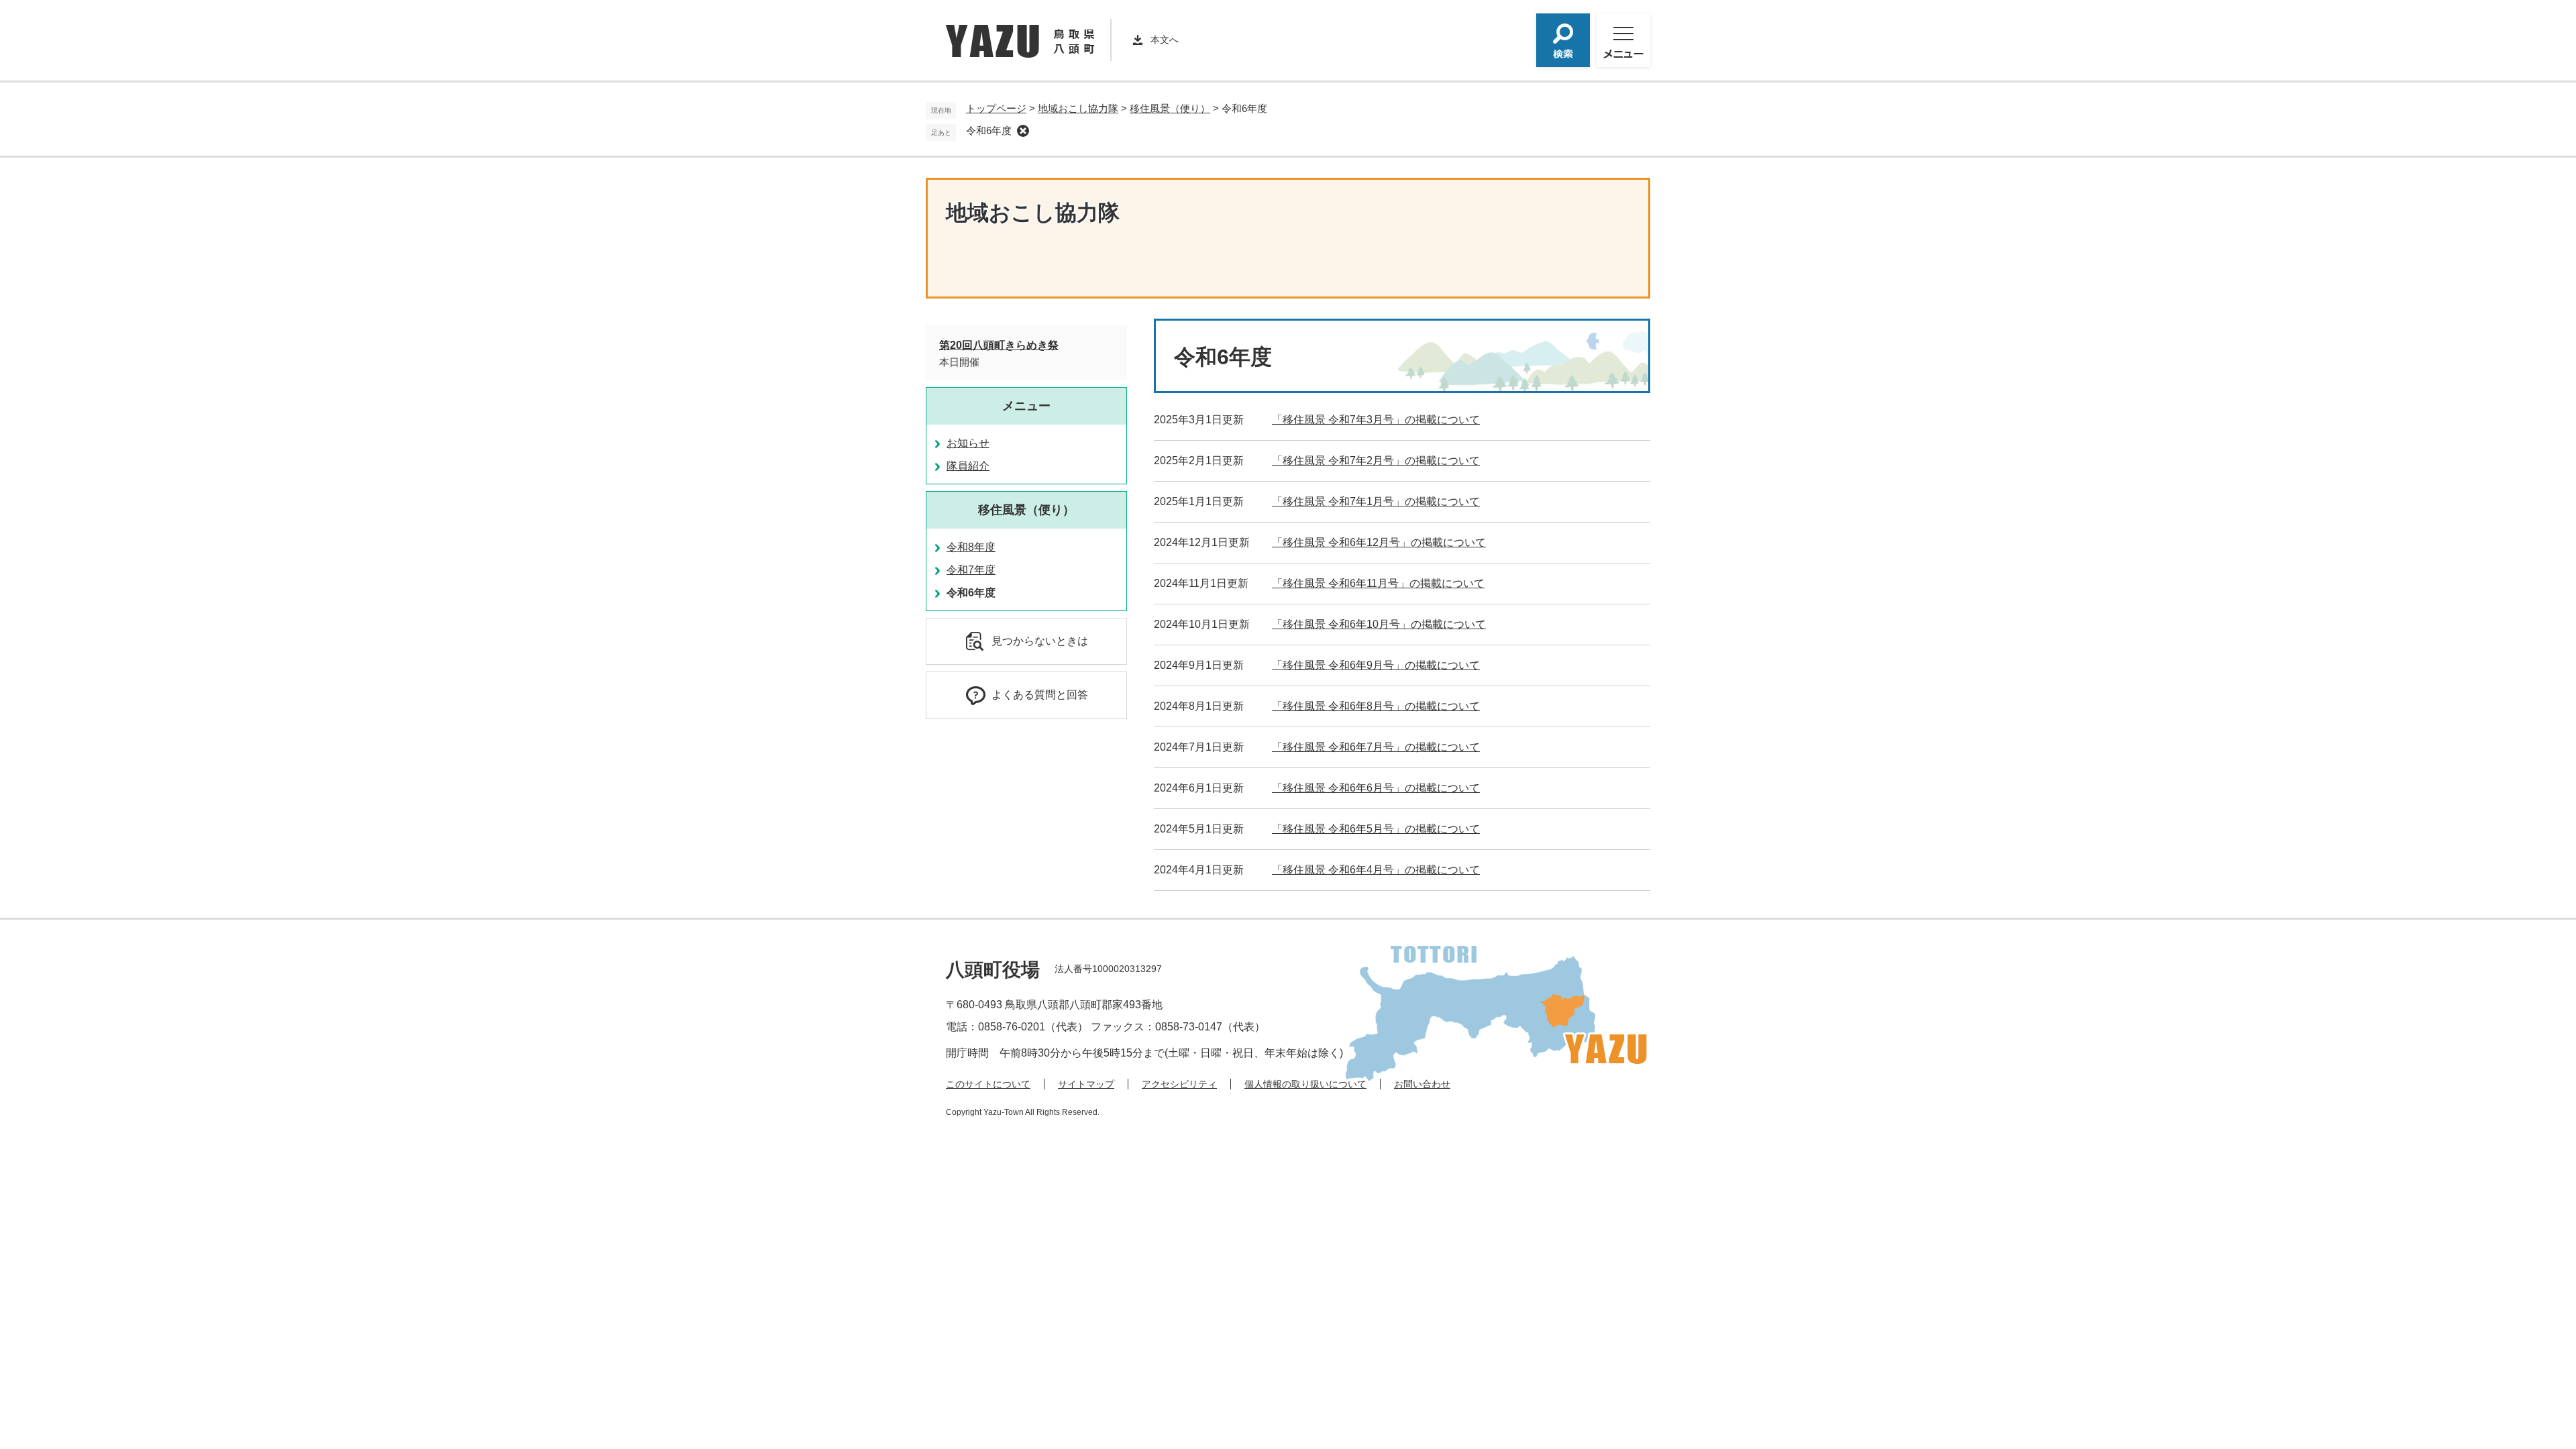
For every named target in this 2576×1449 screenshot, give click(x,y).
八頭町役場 (993, 970)
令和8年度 (971, 547)
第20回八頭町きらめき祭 (999, 345)
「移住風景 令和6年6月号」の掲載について (1376, 788)
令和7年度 (971, 570)
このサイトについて (988, 1084)
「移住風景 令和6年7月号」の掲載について (1376, 747)
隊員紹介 (968, 466)
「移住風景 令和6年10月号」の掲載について (1379, 624)
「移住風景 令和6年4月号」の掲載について (1376, 870)
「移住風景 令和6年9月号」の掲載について (1376, 665)
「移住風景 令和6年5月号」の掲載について (1376, 829)
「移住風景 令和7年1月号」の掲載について (1376, 501)
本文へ (1165, 40)
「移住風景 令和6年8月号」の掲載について (1376, 706)
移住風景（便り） (1170, 108)
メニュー (1026, 406)
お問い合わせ (1422, 1084)
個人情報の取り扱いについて (1305, 1084)
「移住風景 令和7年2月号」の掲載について (1376, 461)
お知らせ (968, 443)
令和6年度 (989, 130)
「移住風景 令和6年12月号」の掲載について (1379, 542)
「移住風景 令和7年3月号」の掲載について (1376, 420)
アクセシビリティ (1179, 1084)
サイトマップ (1086, 1084)
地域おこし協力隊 (1078, 108)
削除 (1023, 131)
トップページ (996, 108)
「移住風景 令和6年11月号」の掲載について (1378, 583)
